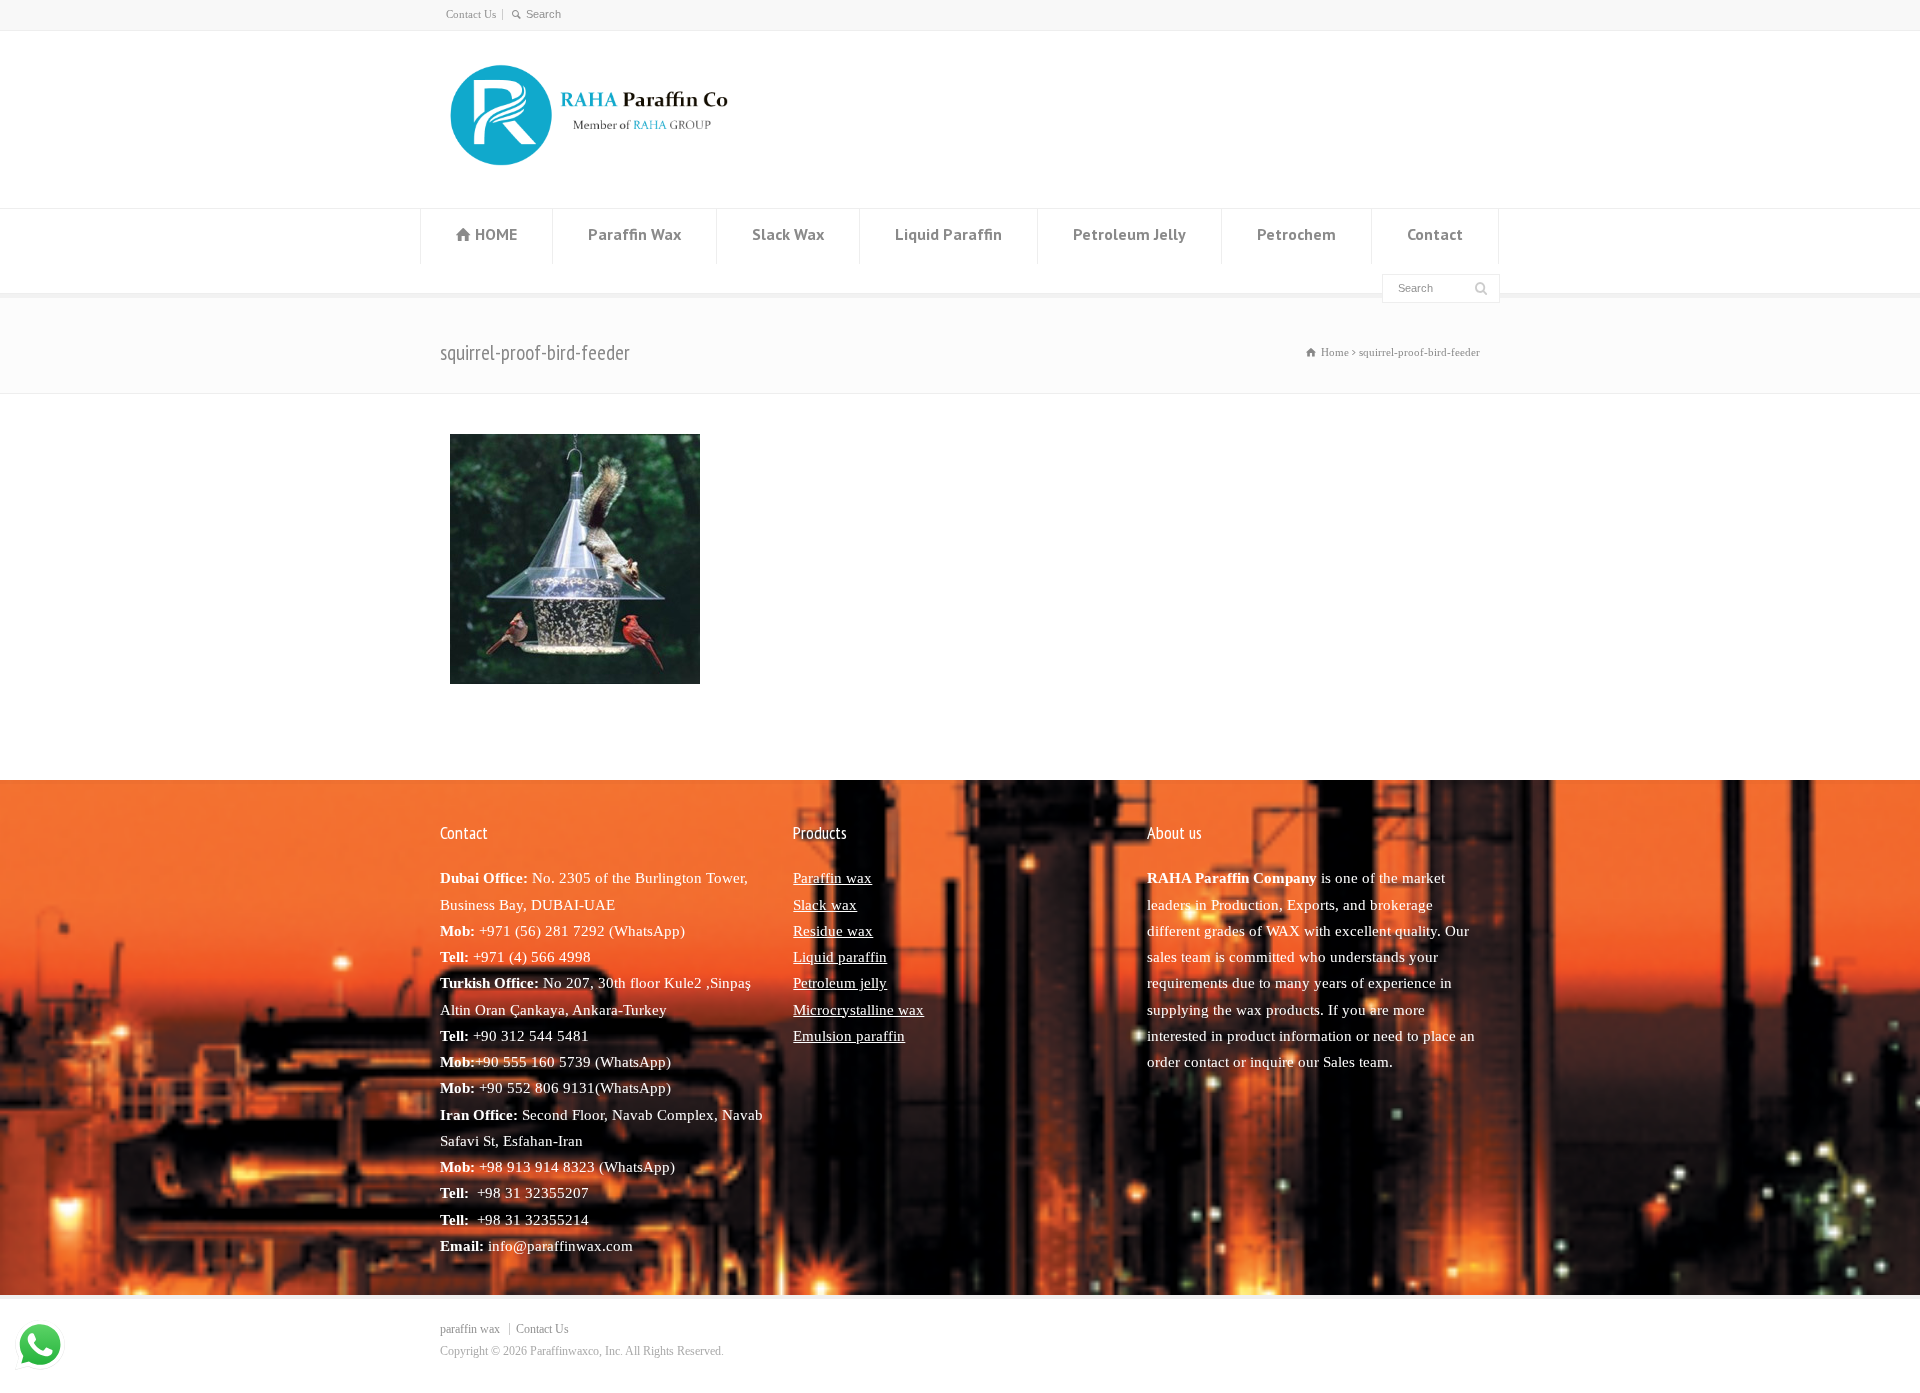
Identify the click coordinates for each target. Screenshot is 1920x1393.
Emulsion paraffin (849, 1036)
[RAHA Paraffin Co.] (606, 169)
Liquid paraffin (840, 957)
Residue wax (833, 931)
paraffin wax (470, 1329)
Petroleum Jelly (1129, 234)
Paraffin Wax (634, 234)
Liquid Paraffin (948, 234)
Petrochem (1296, 234)
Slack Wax (788, 234)
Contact (1435, 234)
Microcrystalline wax (858, 1010)
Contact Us (471, 14)
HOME (496, 234)
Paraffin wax (832, 878)
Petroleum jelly (840, 983)
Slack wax (825, 905)
